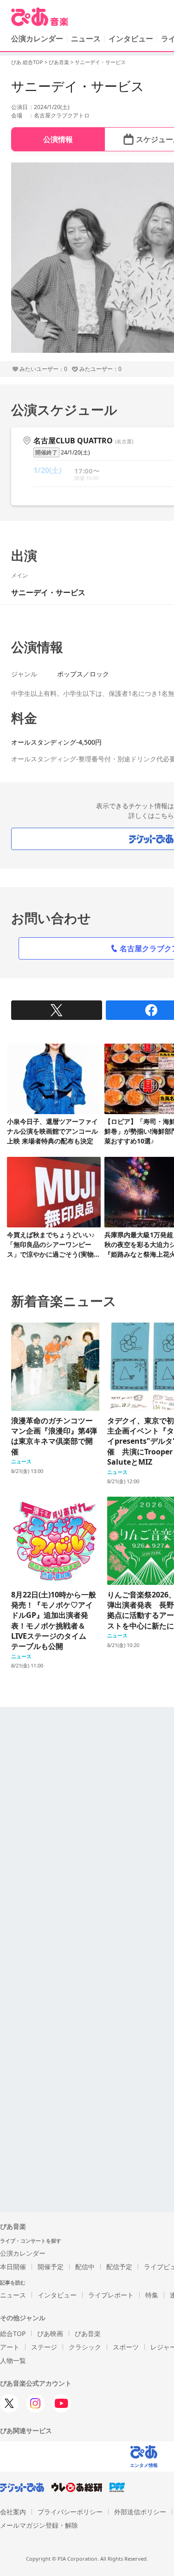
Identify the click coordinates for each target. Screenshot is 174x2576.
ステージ (44, 2347)
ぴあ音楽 (59, 62)
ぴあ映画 (50, 2333)
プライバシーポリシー (70, 2512)
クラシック (85, 2347)
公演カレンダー (23, 2253)
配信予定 (119, 2267)
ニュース (86, 39)
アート (10, 2347)
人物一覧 (13, 2360)
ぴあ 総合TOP (27, 62)
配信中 (85, 2267)
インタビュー (131, 39)
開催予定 (51, 2267)
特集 (152, 2295)
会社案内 (13, 2512)
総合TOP (13, 2333)
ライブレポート (111, 2295)
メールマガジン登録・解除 (39, 2525)
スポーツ (126, 2347)
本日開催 (13, 2267)
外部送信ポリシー (140, 2512)
